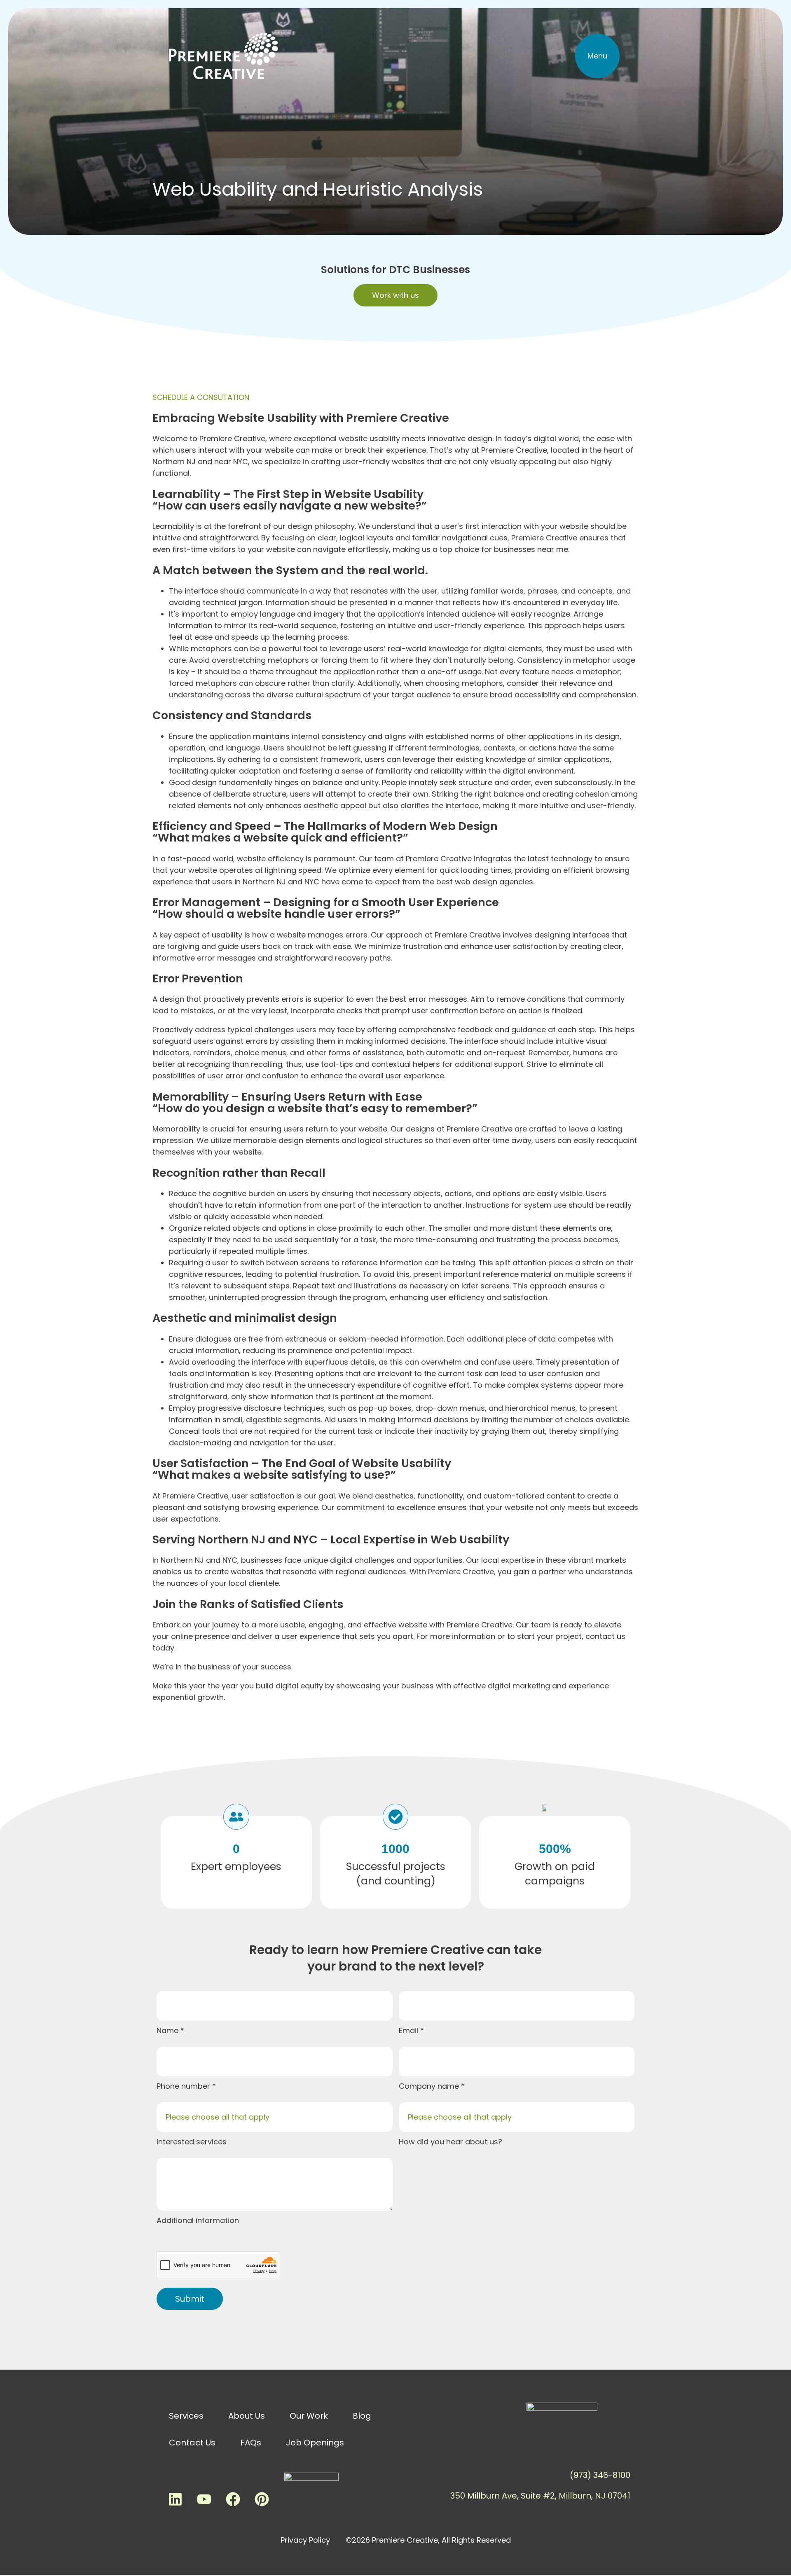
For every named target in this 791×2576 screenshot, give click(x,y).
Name (168, 2030)
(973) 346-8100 (600, 2475)
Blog (362, 2416)
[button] (597, 56)
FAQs (251, 2443)
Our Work (309, 2416)
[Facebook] (233, 2499)
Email (410, 2030)
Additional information (198, 2220)
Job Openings (315, 2443)
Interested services (192, 2142)
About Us (247, 2416)
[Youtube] (204, 2499)
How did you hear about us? (450, 2142)
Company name (430, 2086)
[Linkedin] (175, 2499)
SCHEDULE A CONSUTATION (201, 397)
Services (186, 2416)
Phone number (184, 2086)
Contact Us (192, 2443)
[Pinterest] (262, 2499)
